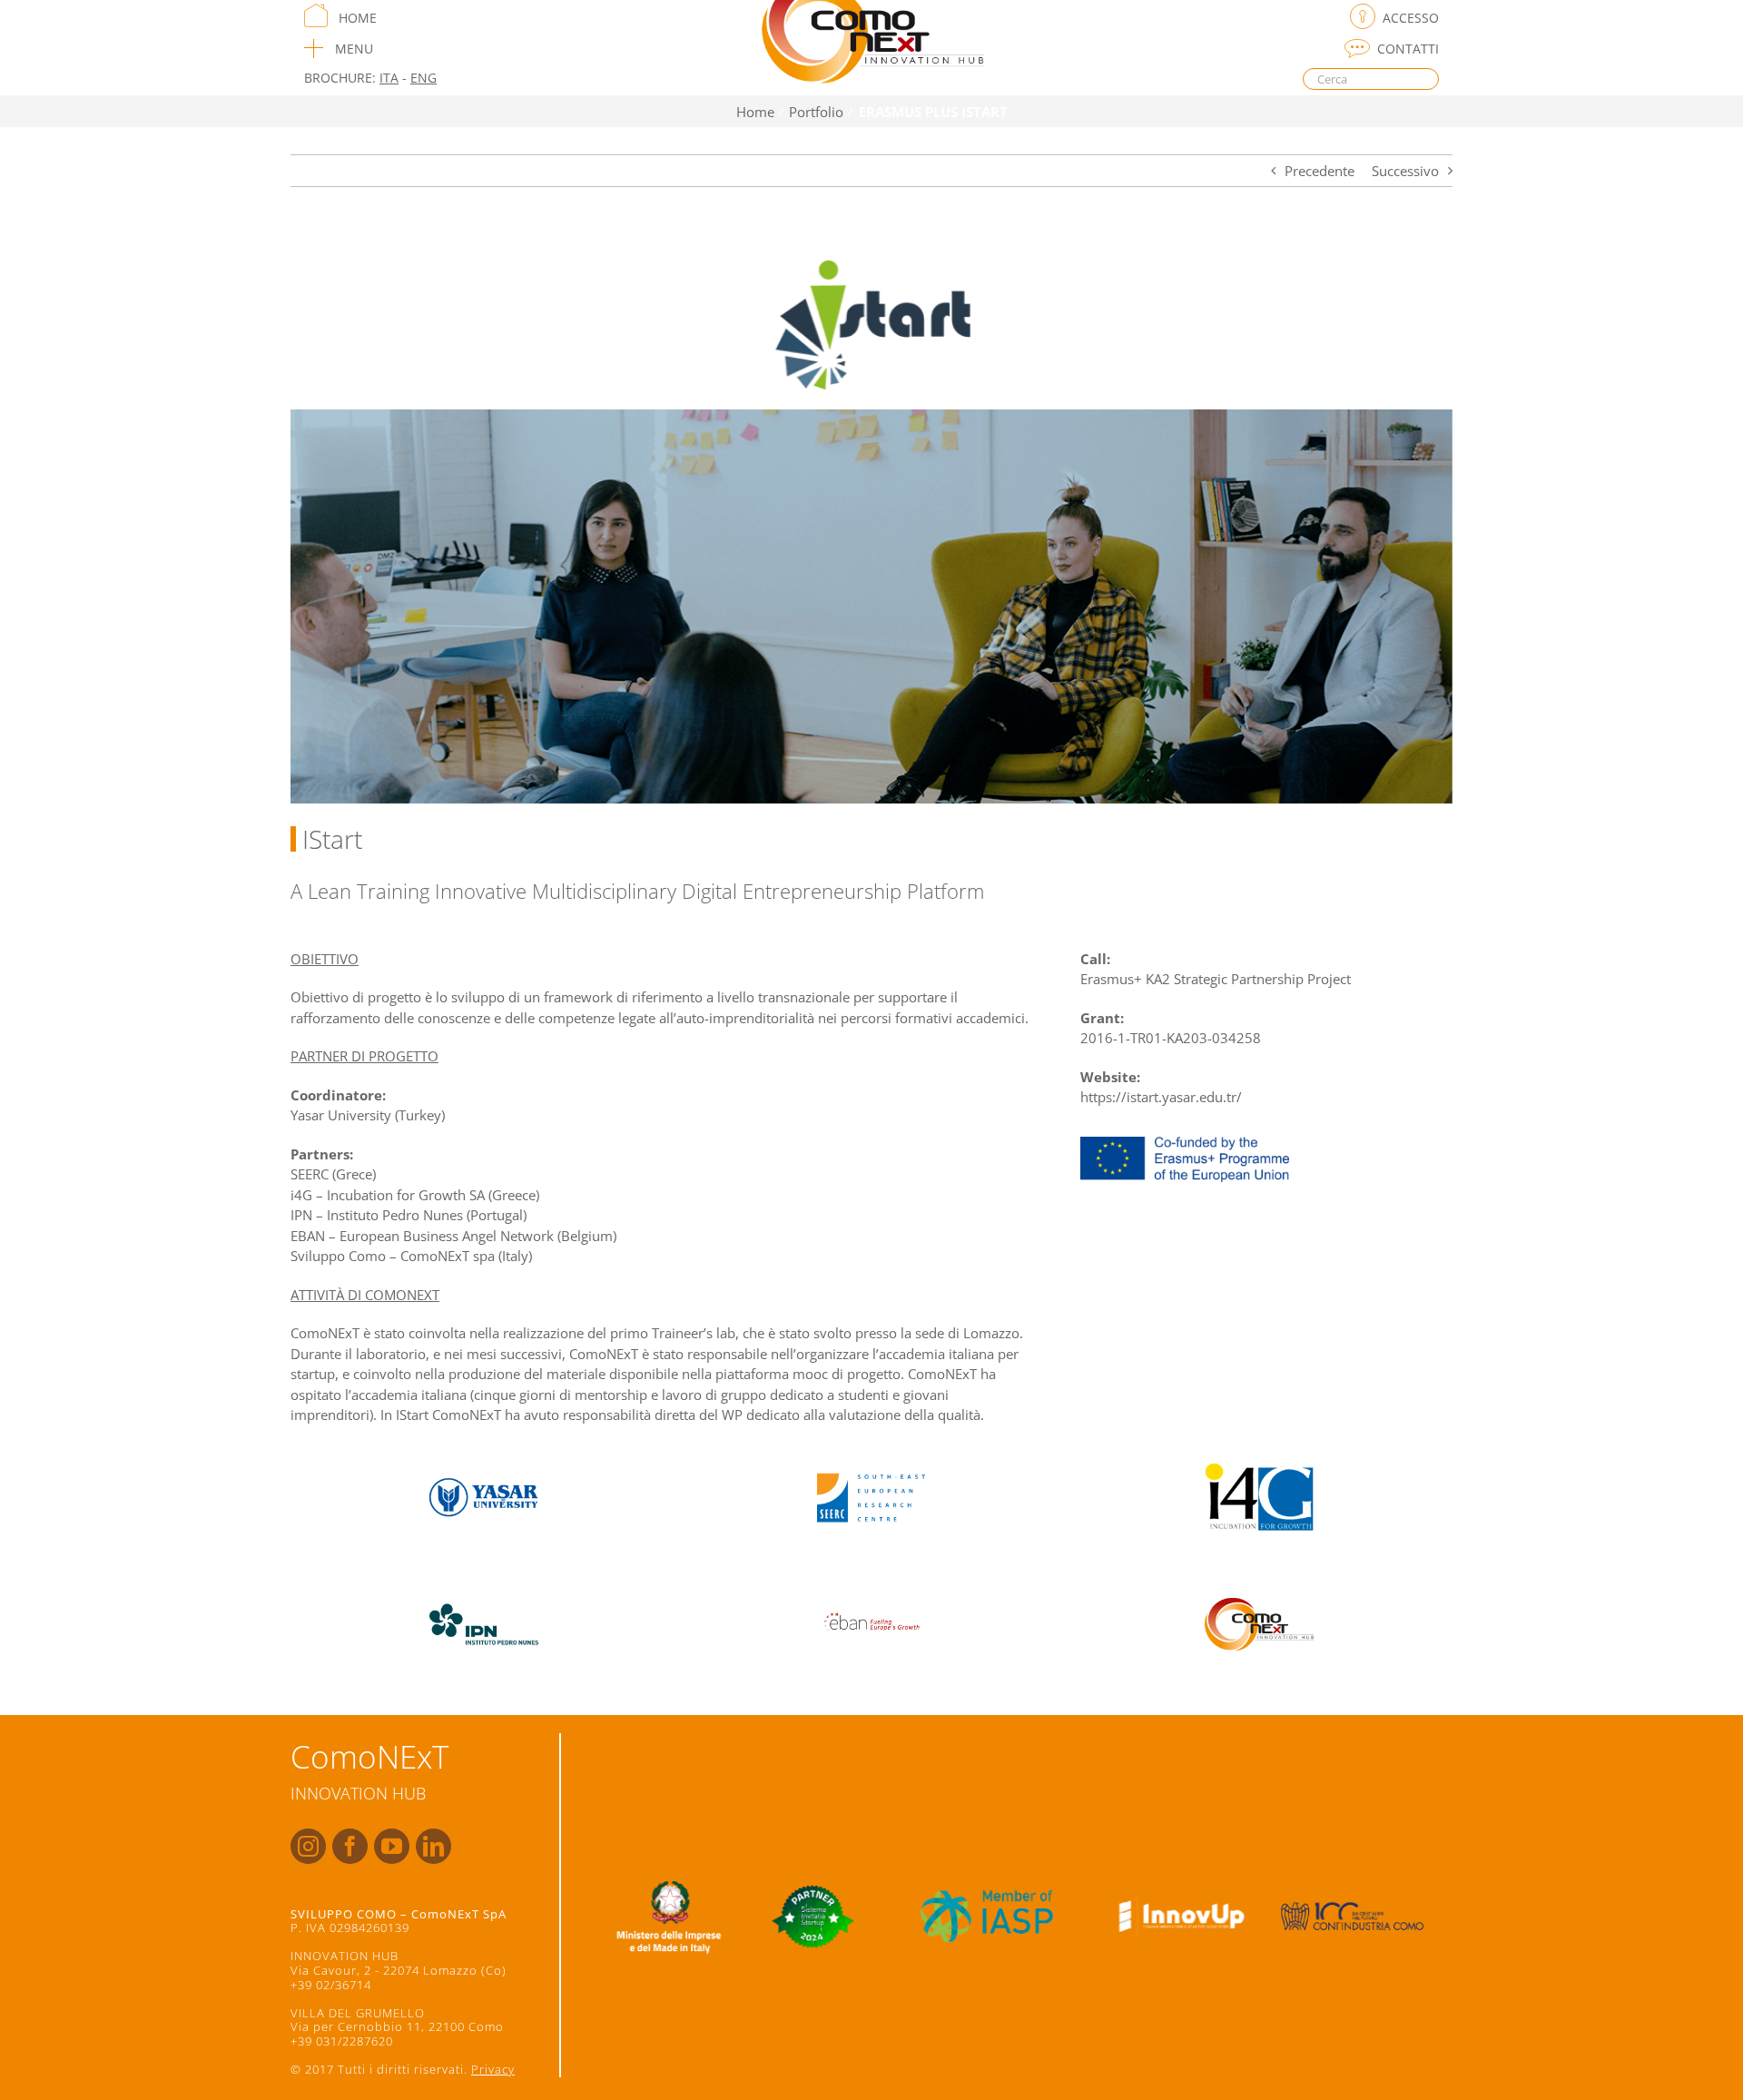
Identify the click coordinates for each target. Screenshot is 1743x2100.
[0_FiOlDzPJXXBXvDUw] (871, 1594)
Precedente (1320, 171)
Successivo (1405, 171)
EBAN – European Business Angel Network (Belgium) (453, 1236)
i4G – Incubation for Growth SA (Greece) (415, 1195)
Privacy (493, 2069)
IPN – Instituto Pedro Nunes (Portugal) (409, 1215)
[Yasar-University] (484, 1468)
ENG (423, 78)
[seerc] (871, 1468)
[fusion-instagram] (308, 1846)
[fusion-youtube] (392, 1846)
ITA (389, 78)
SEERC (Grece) (333, 1174)
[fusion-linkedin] (433, 1846)
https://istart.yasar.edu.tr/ (1161, 1097)
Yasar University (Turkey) (368, 1115)
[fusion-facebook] (350, 1846)
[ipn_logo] (484, 1594)
